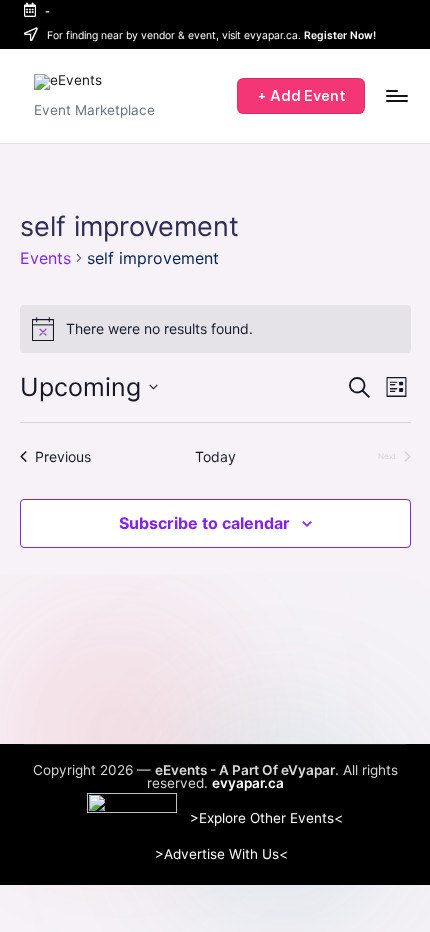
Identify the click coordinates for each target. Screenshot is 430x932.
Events (45, 258)
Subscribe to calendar (204, 523)
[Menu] (396, 95)
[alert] (215, 329)
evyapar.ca (248, 784)
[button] (301, 96)
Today (215, 456)
